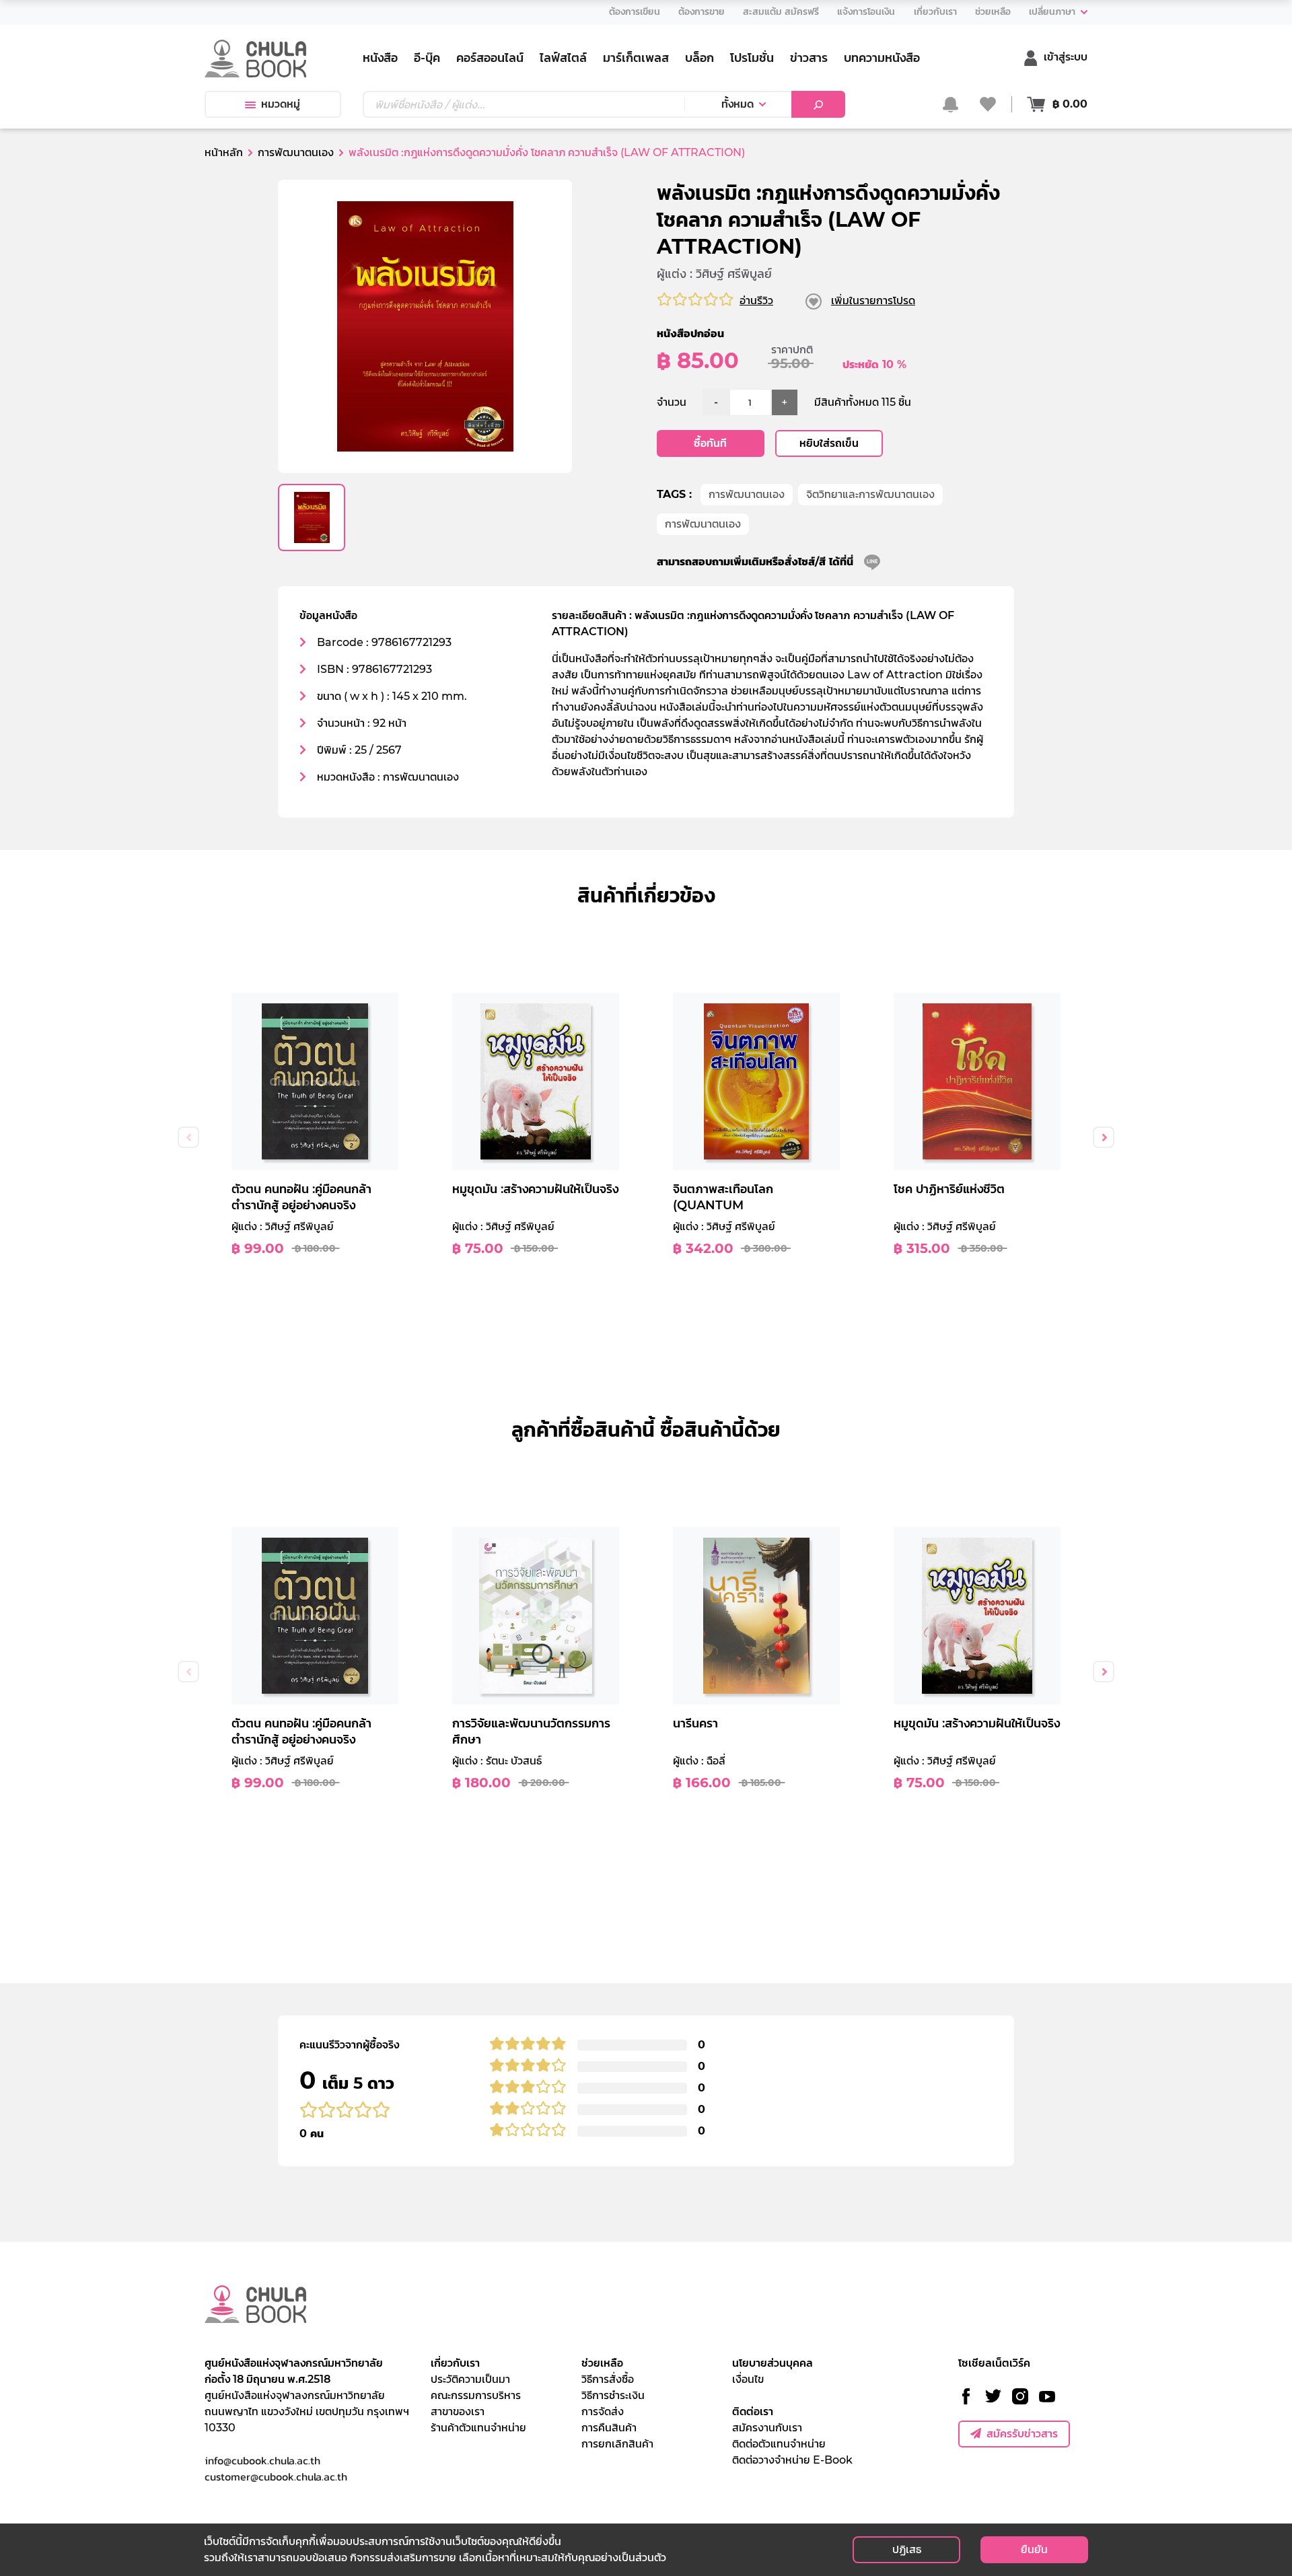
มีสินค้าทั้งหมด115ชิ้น (863, 402)
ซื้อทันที (710, 443)
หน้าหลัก (224, 152)
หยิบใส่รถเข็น (829, 443)
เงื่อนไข (748, 2379)
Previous (188, 1137)
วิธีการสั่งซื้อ (608, 2379)
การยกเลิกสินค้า (617, 2444)
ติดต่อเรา (753, 2411)
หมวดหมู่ (281, 104)
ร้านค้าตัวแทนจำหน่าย (478, 2428)
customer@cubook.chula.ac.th (276, 2476)
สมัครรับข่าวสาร (1022, 2434)
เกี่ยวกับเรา (455, 2363)
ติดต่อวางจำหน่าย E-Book (792, 2460)
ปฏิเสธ (907, 2549)
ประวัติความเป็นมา (470, 2379)
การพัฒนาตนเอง (747, 494)
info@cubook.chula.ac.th (262, 2460)
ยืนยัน (1034, 2549)
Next (1104, 1137)
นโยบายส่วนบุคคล (773, 2363)
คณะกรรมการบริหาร (476, 2395)
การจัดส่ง (603, 2411)
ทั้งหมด (738, 104)
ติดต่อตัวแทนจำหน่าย (779, 2444)
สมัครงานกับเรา (767, 2428)
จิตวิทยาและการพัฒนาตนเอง (870, 494)
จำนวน (672, 402)
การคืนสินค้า (609, 2428)
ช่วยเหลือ (602, 2363)
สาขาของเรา (458, 2411)
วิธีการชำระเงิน (613, 2395)
